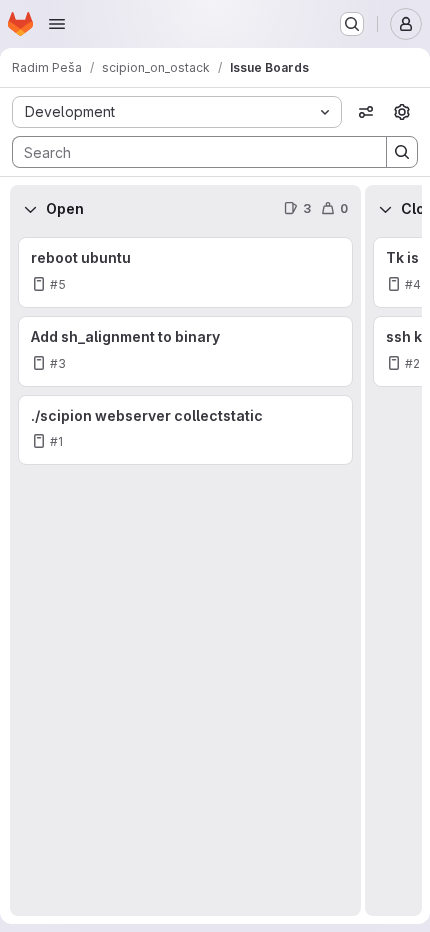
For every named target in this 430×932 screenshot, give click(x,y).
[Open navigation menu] (57, 24)
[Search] (402, 152)
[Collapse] (30, 209)
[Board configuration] (402, 112)
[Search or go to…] (352, 24)
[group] (185, 574)
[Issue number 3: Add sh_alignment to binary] (185, 351)
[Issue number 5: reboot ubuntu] (185, 272)
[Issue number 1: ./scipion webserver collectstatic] (185, 430)
